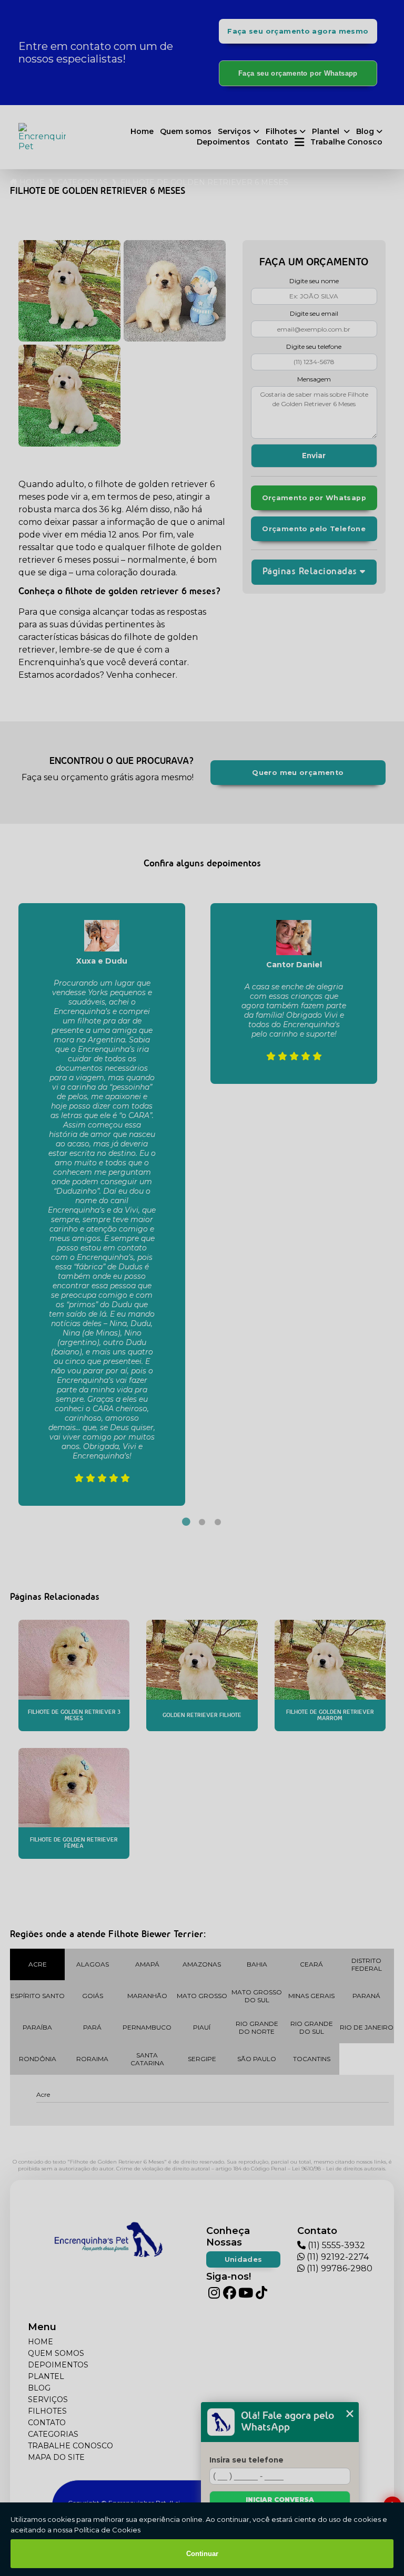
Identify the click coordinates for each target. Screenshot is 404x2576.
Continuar (202, 2554)
